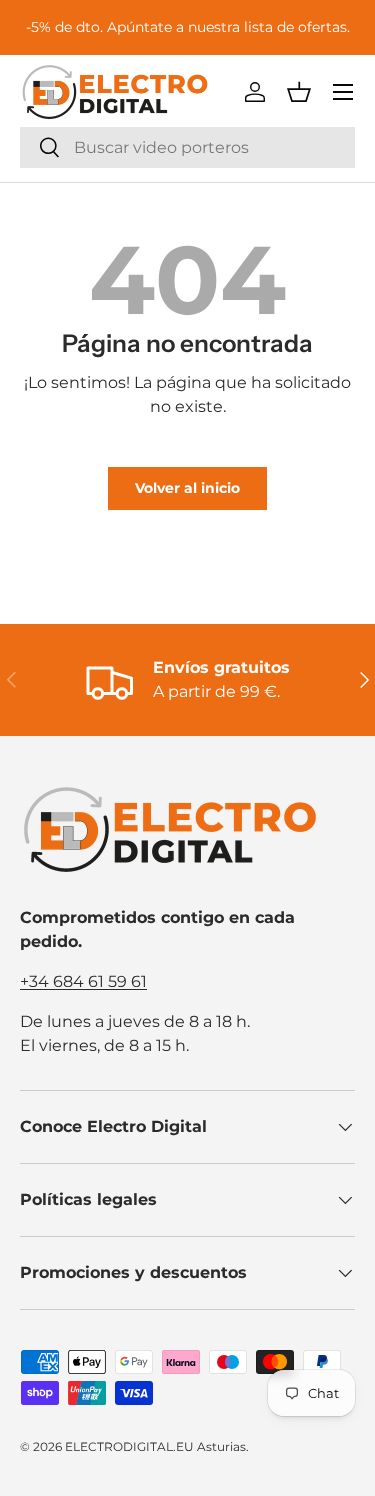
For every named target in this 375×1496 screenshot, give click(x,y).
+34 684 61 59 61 (83, 981)
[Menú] (343, 92)
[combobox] (187, 147)
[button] (299, 92)
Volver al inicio (187, 488)
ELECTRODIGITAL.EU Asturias (155, 1446)
